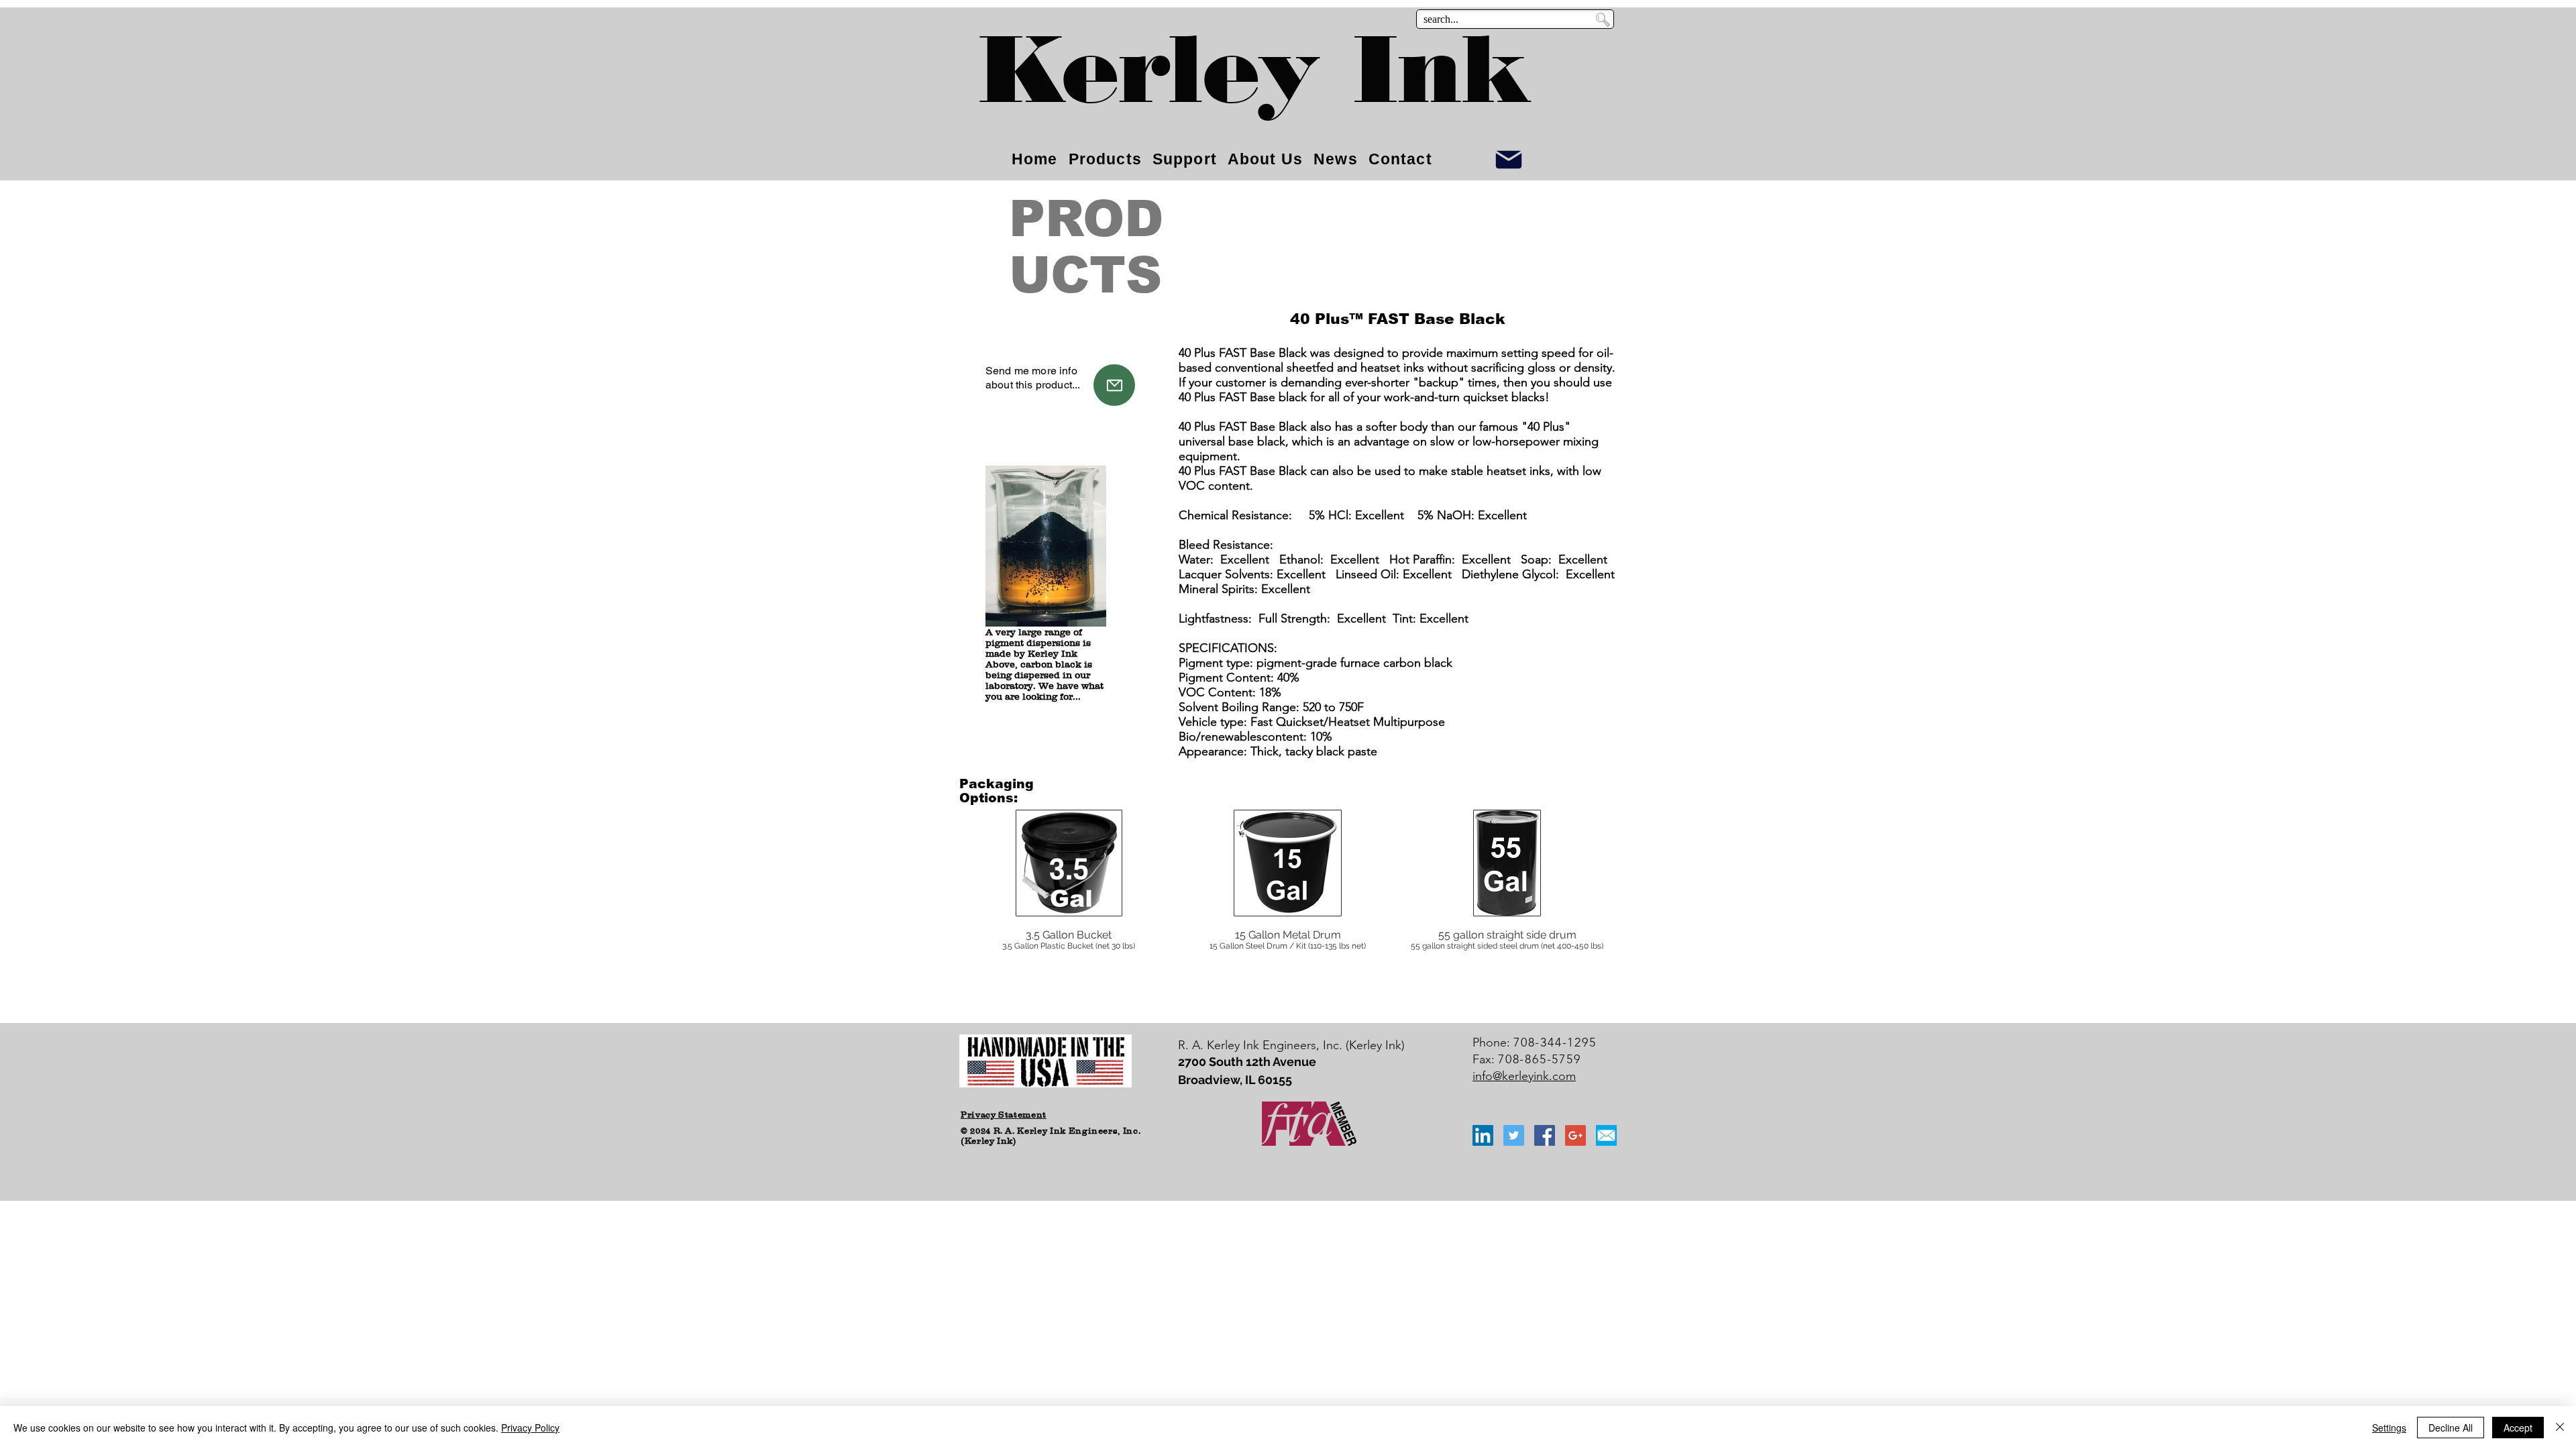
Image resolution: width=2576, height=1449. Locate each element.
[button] (1069, 906)
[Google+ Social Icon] (1575, 1135)
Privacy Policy (530, 1428)
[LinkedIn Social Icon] (1483, 1135)
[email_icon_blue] (1606, 1135)
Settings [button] (2389, 1428)
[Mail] (1114, 385)
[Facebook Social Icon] (1545, 1135)
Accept (2518, 1428)
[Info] (1509, 159)
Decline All (2451, 1428)
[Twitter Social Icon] (1514, 1135)
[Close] (2560, 1428)
